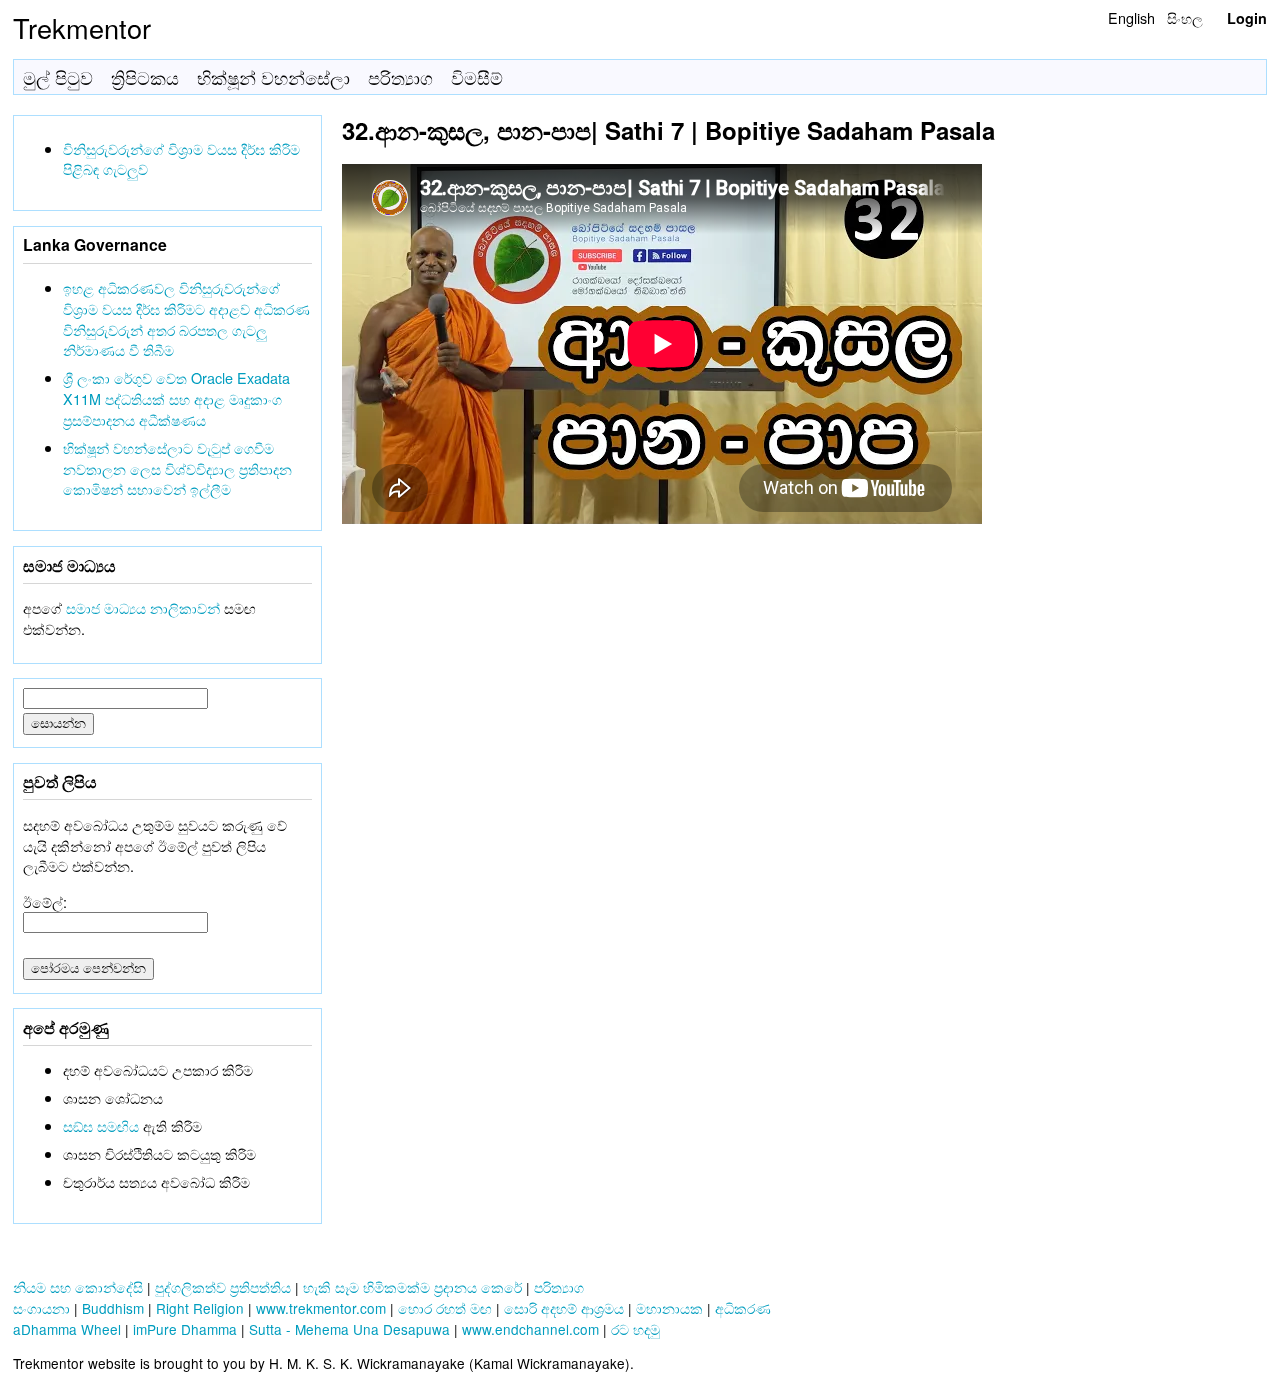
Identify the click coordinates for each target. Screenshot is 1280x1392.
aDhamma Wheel (67, 1329)
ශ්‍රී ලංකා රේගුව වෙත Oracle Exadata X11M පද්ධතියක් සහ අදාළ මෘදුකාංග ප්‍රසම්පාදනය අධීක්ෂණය (176, 398)
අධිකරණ (743, 1308)
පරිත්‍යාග (400, 77)
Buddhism (113, 1308)
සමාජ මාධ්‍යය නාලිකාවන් (143, 607)
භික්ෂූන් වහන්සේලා (273, 77)
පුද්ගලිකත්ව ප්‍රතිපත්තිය (223, 1287)
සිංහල (1185, 17)
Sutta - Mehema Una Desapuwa (349, 1329)
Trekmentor (82, 27)
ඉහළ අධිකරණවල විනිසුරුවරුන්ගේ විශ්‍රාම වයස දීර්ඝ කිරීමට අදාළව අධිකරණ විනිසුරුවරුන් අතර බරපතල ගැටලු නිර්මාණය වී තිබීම (186, 318)
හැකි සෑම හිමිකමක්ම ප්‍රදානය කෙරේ (412, 1287)
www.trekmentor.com (321, 1308)
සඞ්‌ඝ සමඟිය (101, 1125)
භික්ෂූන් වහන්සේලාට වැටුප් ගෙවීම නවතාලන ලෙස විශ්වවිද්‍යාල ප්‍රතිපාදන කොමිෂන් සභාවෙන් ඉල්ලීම (177, 468)
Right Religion (200, 1308)
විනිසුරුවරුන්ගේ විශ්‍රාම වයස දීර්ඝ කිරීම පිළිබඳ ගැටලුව (181, 159)
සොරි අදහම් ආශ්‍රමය (564, 1308)
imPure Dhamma (185, 1329)
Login (1247, 18)
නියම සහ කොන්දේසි (78, 1287)
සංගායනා (41, 1308)
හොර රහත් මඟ (445, 1308)
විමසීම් (477, 77)
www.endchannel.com (530, 1329)
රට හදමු (635, 1329)
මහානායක (669, 1308)
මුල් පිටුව (58, 77)
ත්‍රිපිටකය (145, 77)
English (1131, 17)
